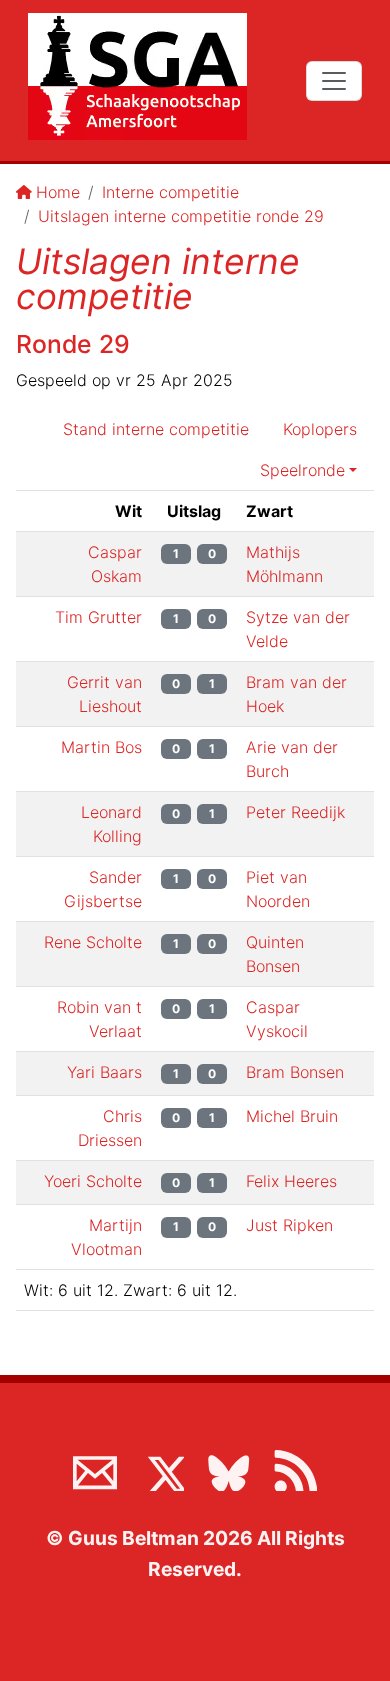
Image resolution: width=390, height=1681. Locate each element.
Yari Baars (104, 1072)
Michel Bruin (292, 1116)
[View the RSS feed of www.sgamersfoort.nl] (295, 1469)
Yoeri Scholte (93, 1181)
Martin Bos (101, 747)
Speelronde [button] (302, 470)
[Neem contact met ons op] (95, 1469)
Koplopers (320, 429)
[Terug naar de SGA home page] (137, 76)
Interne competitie (170, 192)
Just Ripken (289, 1225)
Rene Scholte (93, 942)
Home (58, 192)
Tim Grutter (98, 617)
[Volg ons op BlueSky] (228, 1469)
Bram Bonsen (295, 1072)
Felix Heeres (291, 1181)
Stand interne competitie (156, 429)
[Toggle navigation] (334, 81)
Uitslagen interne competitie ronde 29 (181, 216)
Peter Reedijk (295, 812)
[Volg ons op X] (162, 1469)
